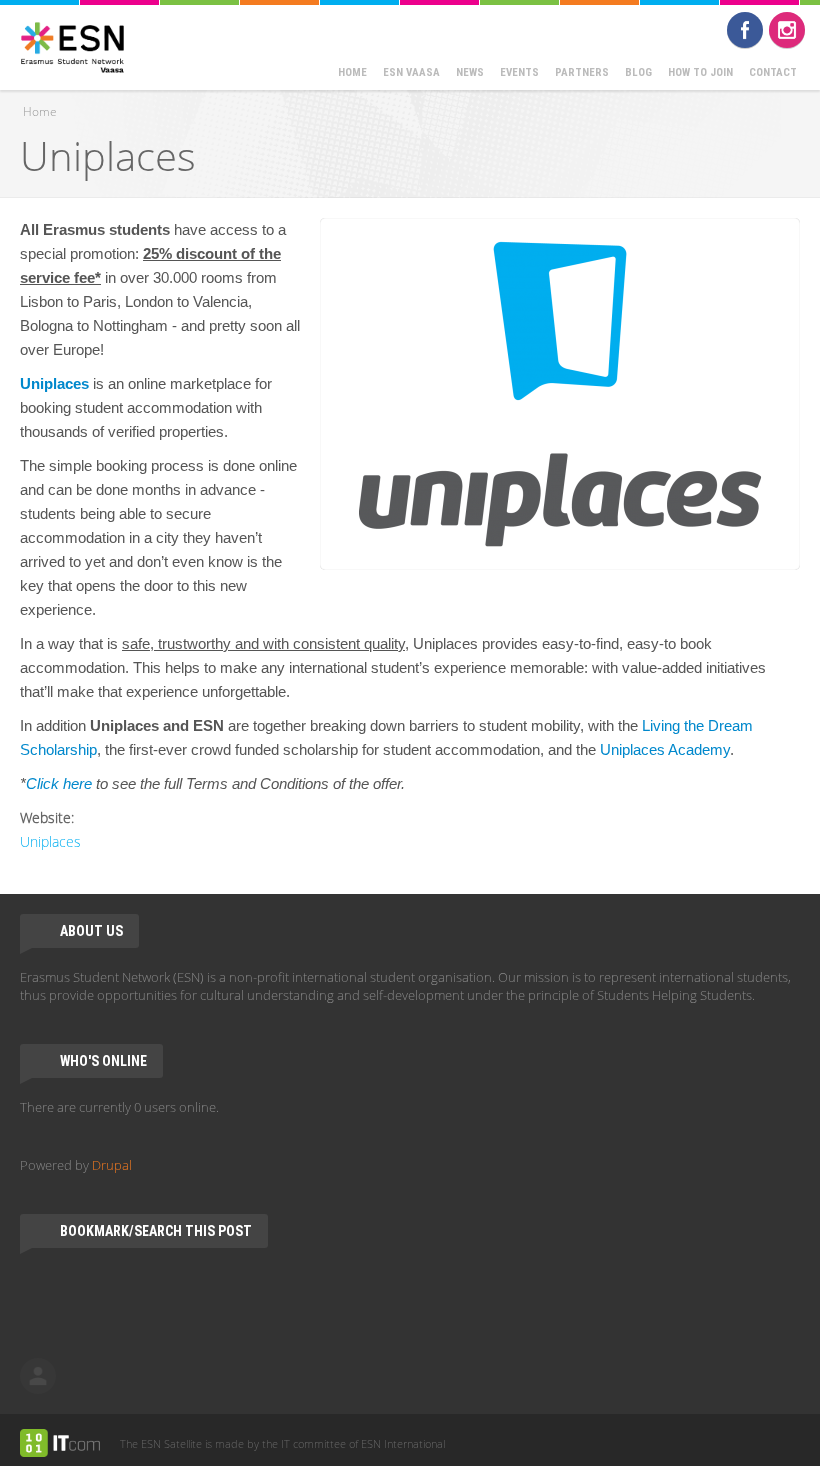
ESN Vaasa (411, 72)
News (470, 72)
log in (38, 1376)
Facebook (745, 30)
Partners (582, 72)
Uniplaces (54, 383)
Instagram (787, 30)
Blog (638, 72)
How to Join (700, 72)
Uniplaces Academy (665, 749)
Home (352, 72)
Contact (773, 72)
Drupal (112, 1165)
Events (519, 72)
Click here (59, 783)
